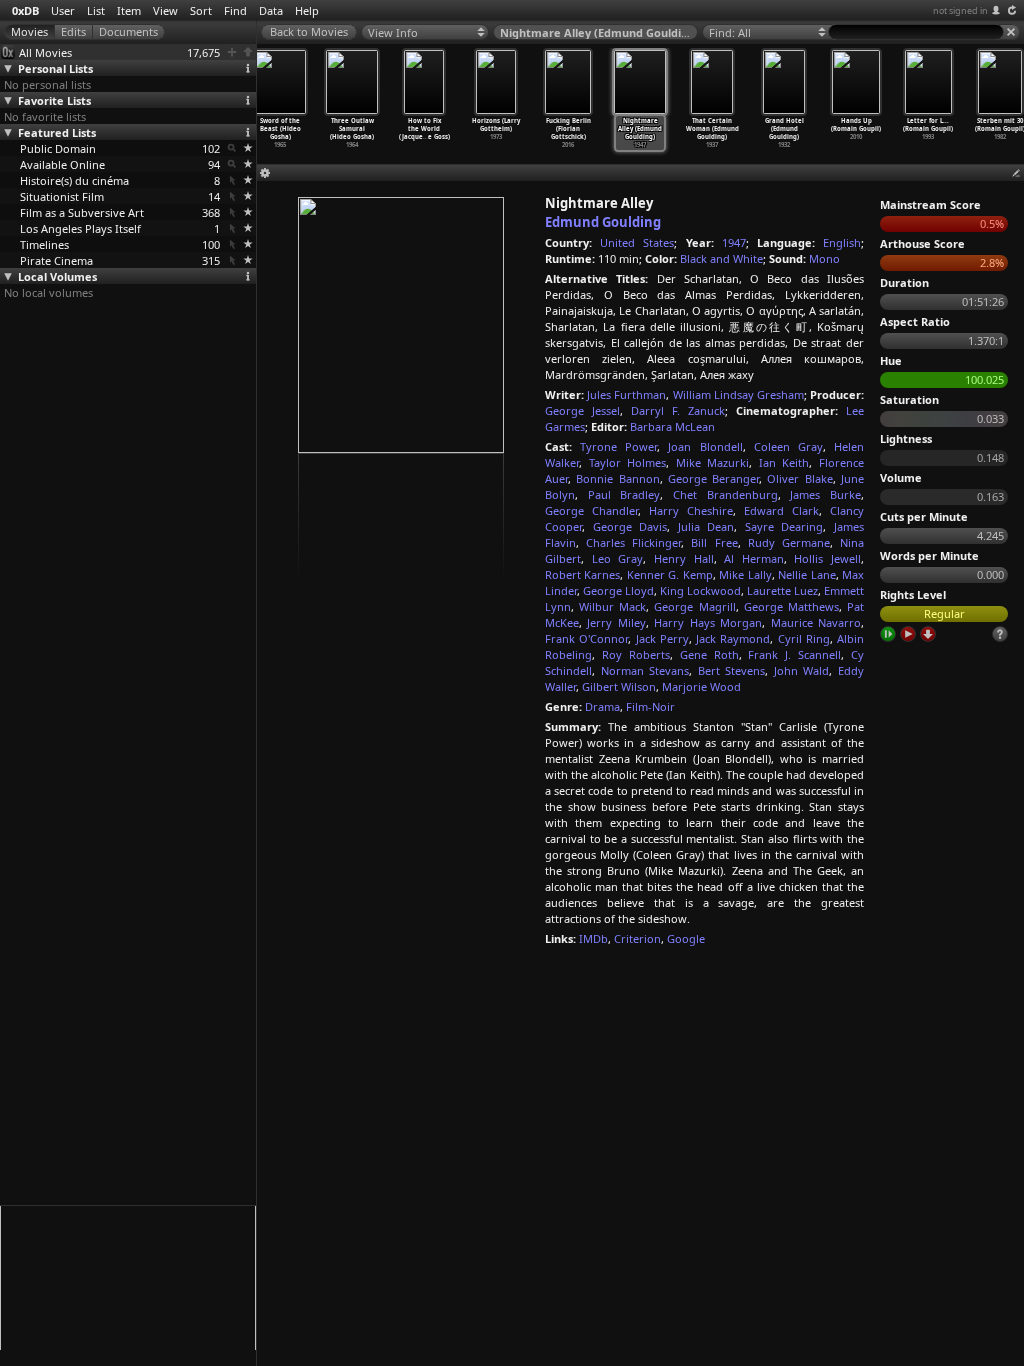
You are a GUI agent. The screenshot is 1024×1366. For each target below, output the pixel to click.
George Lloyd (618, 590)
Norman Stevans (645, 670)
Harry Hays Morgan (708, 622)
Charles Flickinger (633, 542)
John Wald (802, 670)
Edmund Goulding (603, 222)
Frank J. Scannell (794, 654)
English (842, 242)
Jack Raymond (733, 638)
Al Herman (754, 558)
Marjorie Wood (701, 686)
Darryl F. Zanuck (678, 410)
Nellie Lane (806, 574)
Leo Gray (618, 558)
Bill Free (714, 542)
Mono (824, 258)
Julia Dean (706, 526)
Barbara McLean (672, 426)
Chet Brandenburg (725, 494)
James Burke (825, 494)
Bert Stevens (732, 670)
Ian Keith (784, 462)
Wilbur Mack (612, 606)
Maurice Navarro (816, 622)
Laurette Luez (782, 590)
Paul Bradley (624, 494)
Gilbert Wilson (619, 686)
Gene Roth (709, 654)
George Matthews (791, 606)
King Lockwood (700, 590)
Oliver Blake (799, 478)
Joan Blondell (705, 446)
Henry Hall (684, 558)
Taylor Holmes (628, 462)
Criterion (637, 938)
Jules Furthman (626, 394)
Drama (602, 706)
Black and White (721, 258)
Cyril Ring (804, 638)
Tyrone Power (618, 446)
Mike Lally (745, 574)
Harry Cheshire (691, 510)
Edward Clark (781, 510)
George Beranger (713, 478)
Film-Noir (650, 706)
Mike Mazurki (713, 462)
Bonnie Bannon (617, 478)
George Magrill (694, 606)
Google (686, 938)
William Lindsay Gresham (738, 394)
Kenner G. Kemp (670, 574)
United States (637, 242)
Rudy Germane (789, 542)
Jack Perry (662, 638)
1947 (734, 242)
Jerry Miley (616, 622)
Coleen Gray (788, 446)
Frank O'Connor (586, 638)
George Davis (630, 526)
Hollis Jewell (827, 558)
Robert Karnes (582, 574)
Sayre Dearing (784, 526)
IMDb (593, 938)
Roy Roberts (636, 654)
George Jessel (582, 410)
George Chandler (591, 510)
